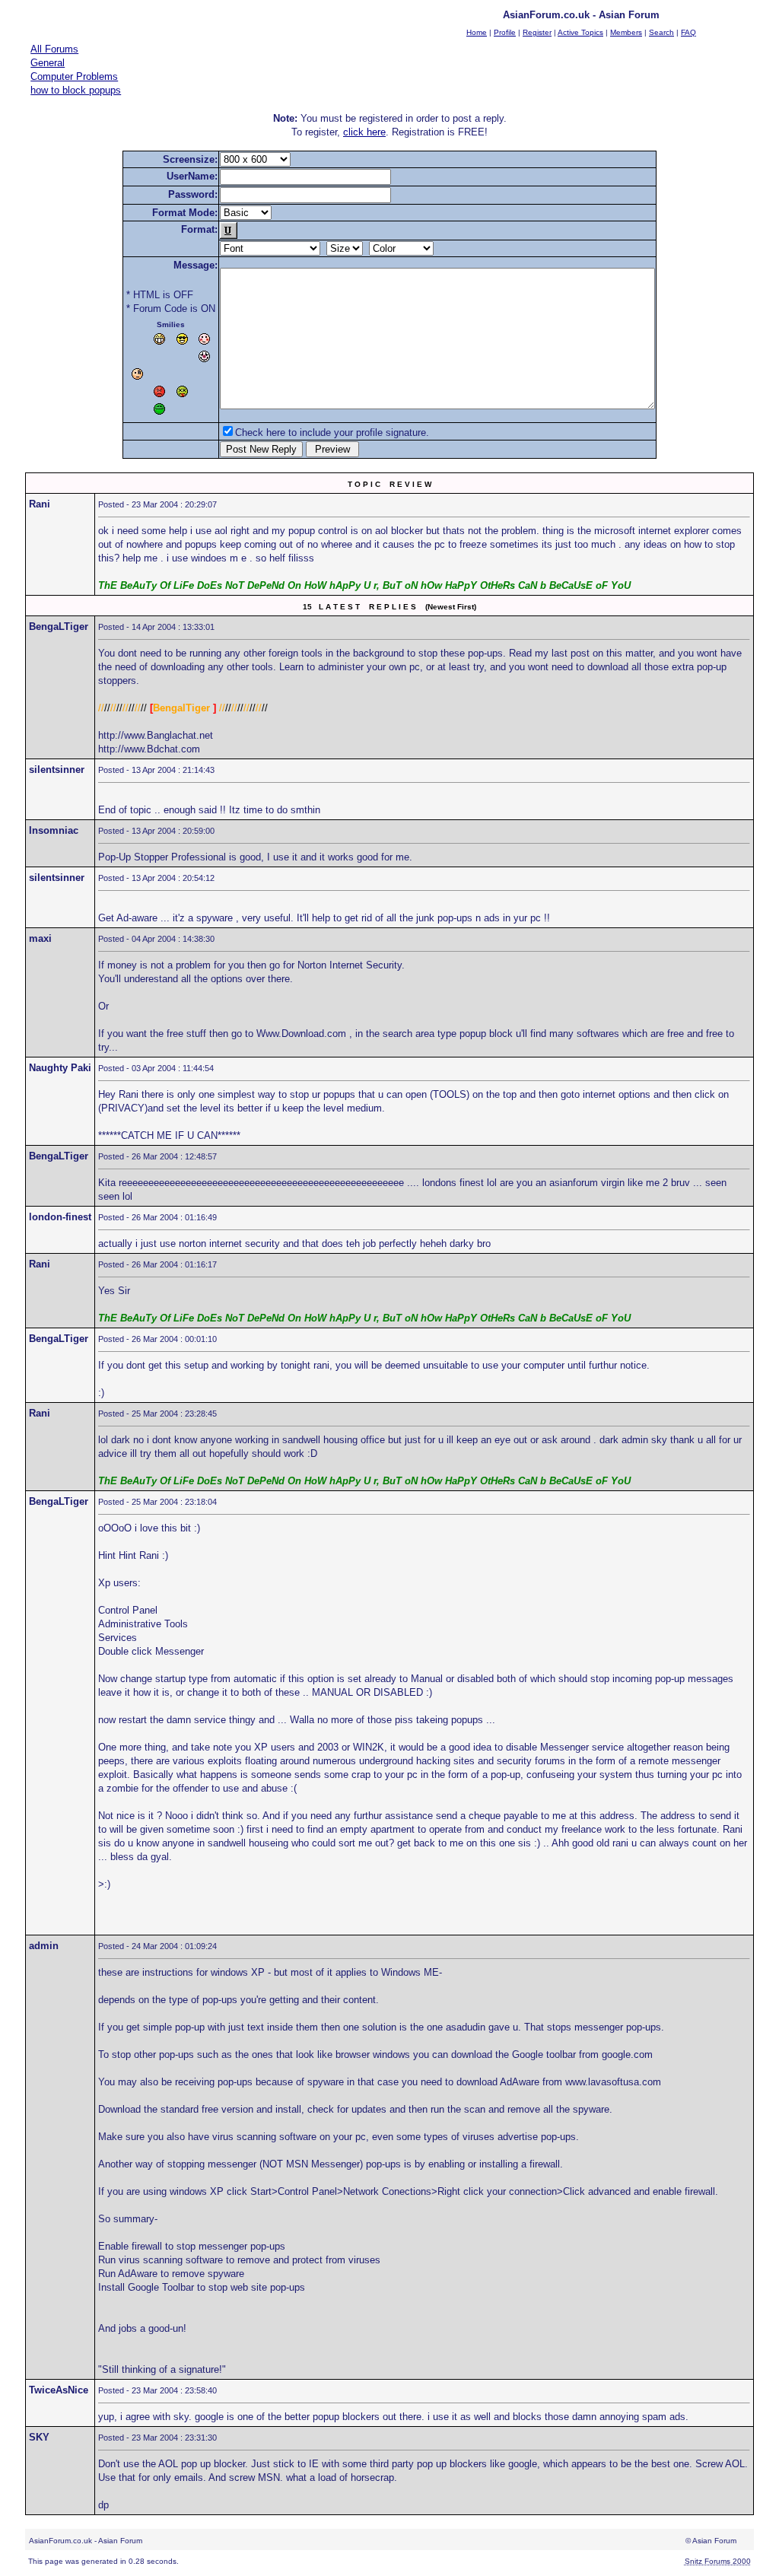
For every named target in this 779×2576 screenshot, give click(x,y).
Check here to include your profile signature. (332, 433)
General (48, 63)
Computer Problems (74, 76)
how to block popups (76, 90)
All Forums (54, 49)
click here (364, 132)
